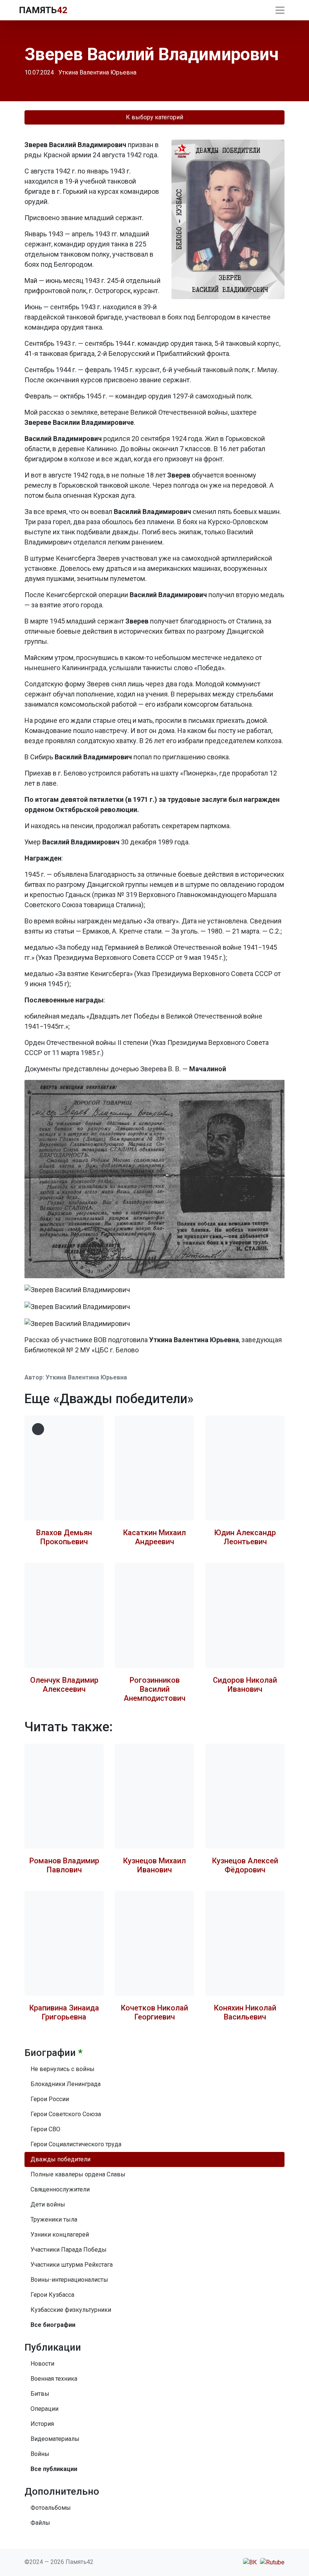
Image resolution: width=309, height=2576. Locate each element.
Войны (40, 2454)
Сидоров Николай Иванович (245, 1685)
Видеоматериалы (55, 2439)
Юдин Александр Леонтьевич (245, 1537)
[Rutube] (272, 2562)
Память (43, 10)
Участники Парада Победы (69, 2250)
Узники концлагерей (60, 2235)
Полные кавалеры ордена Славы (78, 2174)
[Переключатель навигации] (280, 10)
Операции (44, 2409)
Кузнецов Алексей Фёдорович (245, 1865)
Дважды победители (60, 2159)
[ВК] (250, 2562)
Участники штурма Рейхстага (72, 2265)
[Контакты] (261, 10)
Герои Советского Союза (66, 2114)
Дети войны (48, 2204)
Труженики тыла (54, 2219)
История (42, 2424)
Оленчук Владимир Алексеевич (64, 1685)
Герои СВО (45, 2129)
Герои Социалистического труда (76, 2144)
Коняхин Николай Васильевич (245, 2012)
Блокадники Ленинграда (66, 2084)
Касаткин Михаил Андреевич (154, 1537)
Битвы (40, 2394)
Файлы (40, 2523)
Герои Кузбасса (52, 2295)
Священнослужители (60, 2189)
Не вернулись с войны (63, 2069)
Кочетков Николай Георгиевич (154, 2012)
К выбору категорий (154, 117)
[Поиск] (267, 10)
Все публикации (54, 2469)
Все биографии (53, 2325)
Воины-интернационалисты (69, 2280)
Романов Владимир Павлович (64, 1865)
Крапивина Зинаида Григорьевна (64, 2012)
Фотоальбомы (51, 2508)
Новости (42, 2364)
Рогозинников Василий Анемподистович (154, 1689)
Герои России (50, 2099)
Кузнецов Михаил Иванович (154, 1865)
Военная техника (54, 2379)
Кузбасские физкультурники (71, 2310)
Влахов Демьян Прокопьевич (64, 1537)
